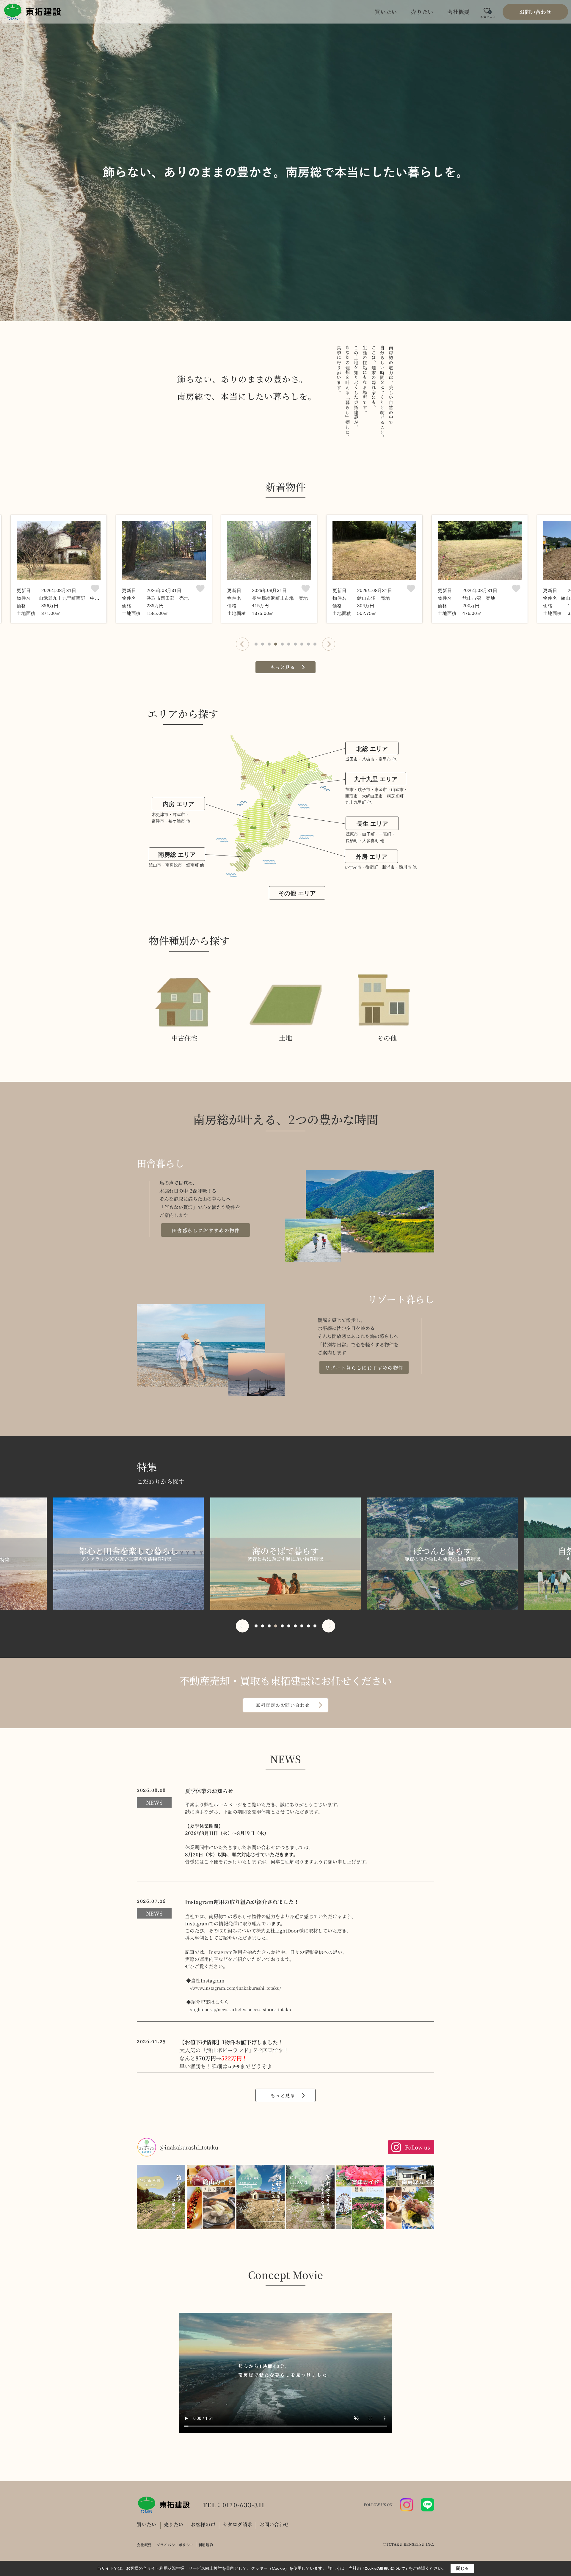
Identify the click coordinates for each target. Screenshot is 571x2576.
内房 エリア (178, 804)
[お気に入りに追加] (95, 589)
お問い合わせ (535, 12)
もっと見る (283, 667)
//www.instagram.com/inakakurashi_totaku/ (235, 1988)
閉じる (462, 2568)
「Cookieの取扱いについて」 (385, 2569)
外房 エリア (371, 857)
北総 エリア (372, 749)
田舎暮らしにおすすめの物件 (206, 1230)
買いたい (386, 12)
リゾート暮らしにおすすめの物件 (364, 1368)
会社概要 (458, 12)
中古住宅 (184, 1038)
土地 (285, 1038)
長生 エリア (372, 824)
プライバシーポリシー (175, 2545)
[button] (242, 644)
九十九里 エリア (376, 779)
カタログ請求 (237, 2524)
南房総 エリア (177, 855)
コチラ (234, 2067)
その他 (387, 1038)
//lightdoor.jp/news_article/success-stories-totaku (240, 2009)
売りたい (422, 12)
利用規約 (206, 2545)
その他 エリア (297, 893)
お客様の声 (203, 2524)
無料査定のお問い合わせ (283, 1705)
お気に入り (488, 15)
